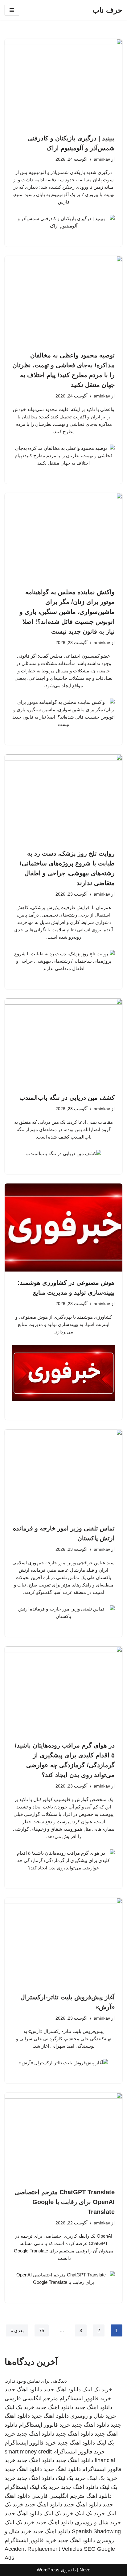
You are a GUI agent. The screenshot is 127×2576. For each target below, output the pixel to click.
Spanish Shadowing (96, 2531)
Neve (85, 2570)
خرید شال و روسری (93, 2416)
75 (42, 2330)
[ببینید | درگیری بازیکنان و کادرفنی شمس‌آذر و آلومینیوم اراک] (63, 83)
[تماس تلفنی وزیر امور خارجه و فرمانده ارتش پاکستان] (63, 1473)
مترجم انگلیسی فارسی (31, 2398)
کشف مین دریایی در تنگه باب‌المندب (67, 1098)
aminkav (102, 159)
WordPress (48, 2570)
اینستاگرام (16, 2487)
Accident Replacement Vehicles (43, 2549)
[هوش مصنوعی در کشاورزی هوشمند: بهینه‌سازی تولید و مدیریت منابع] (63, 1228)
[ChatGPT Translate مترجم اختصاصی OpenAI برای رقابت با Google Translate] (63, 2137)
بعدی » (17, 2330)
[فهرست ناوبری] (12, 10)
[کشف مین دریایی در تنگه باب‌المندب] (63, 1043)
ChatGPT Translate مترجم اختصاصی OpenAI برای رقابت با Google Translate (65, 2202)
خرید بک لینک (97, 2389)
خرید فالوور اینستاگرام (85, 2398)
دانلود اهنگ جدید (62, 2389)
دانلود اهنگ (99, 2496)
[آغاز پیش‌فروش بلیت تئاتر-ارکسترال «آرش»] (63, 1942)
